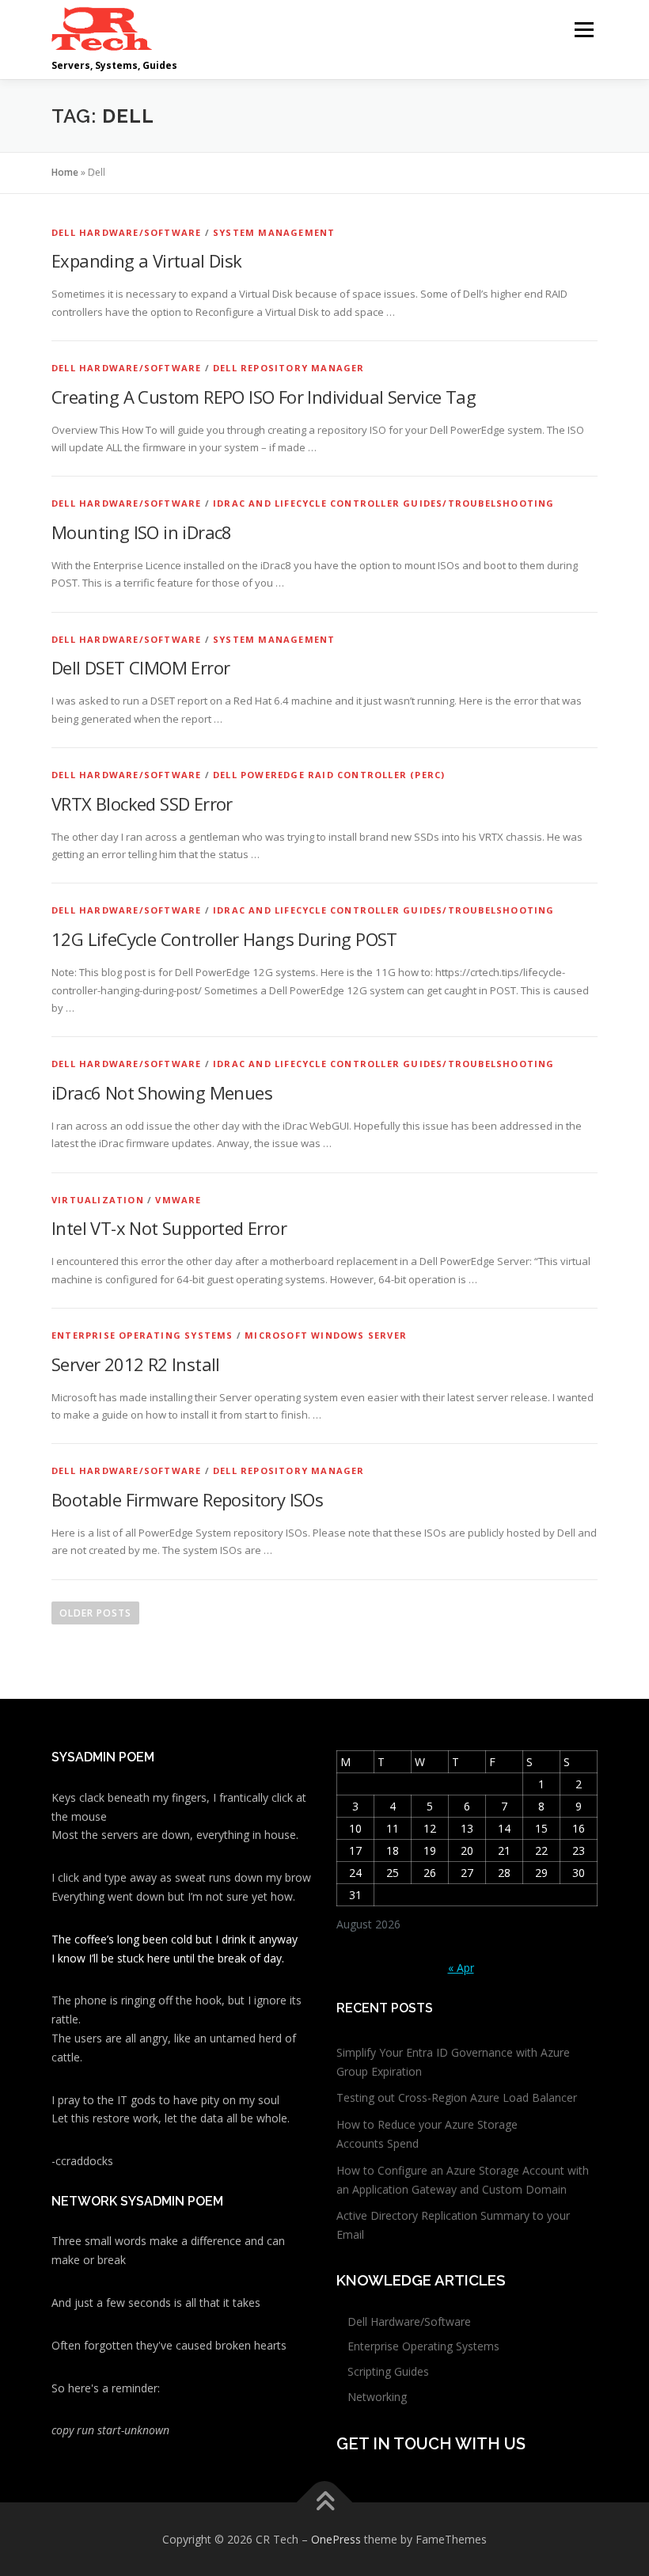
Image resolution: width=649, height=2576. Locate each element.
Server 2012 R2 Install (136, 1364)
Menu (584, 29)
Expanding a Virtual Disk (147, 260)
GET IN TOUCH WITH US (431, 2444)
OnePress (336, 2539)
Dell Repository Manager (289, 368)
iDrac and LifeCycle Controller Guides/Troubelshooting (384, 503)
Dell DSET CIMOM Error (140, 667)
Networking (377, 2397)
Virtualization (98, 1200)
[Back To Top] (325, 2502)
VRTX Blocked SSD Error (142, 804)
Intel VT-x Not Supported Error (169, 1228)
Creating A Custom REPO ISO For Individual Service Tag (264, 397)
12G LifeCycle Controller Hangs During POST (224, 939)
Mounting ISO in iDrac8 (142, 532)
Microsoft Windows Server (326, 1335)
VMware (178, 1200)
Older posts (95, 1613)
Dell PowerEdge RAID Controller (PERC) (329, 775)
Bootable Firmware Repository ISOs (187, 1499)
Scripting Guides (388, 2371)
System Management (274, 232)
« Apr (461, 1968)
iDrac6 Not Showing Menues (162, 1092)
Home (65, 172)
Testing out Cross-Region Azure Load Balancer (457, 2097)
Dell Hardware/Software (126, 232)
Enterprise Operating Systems (142, 1335)
